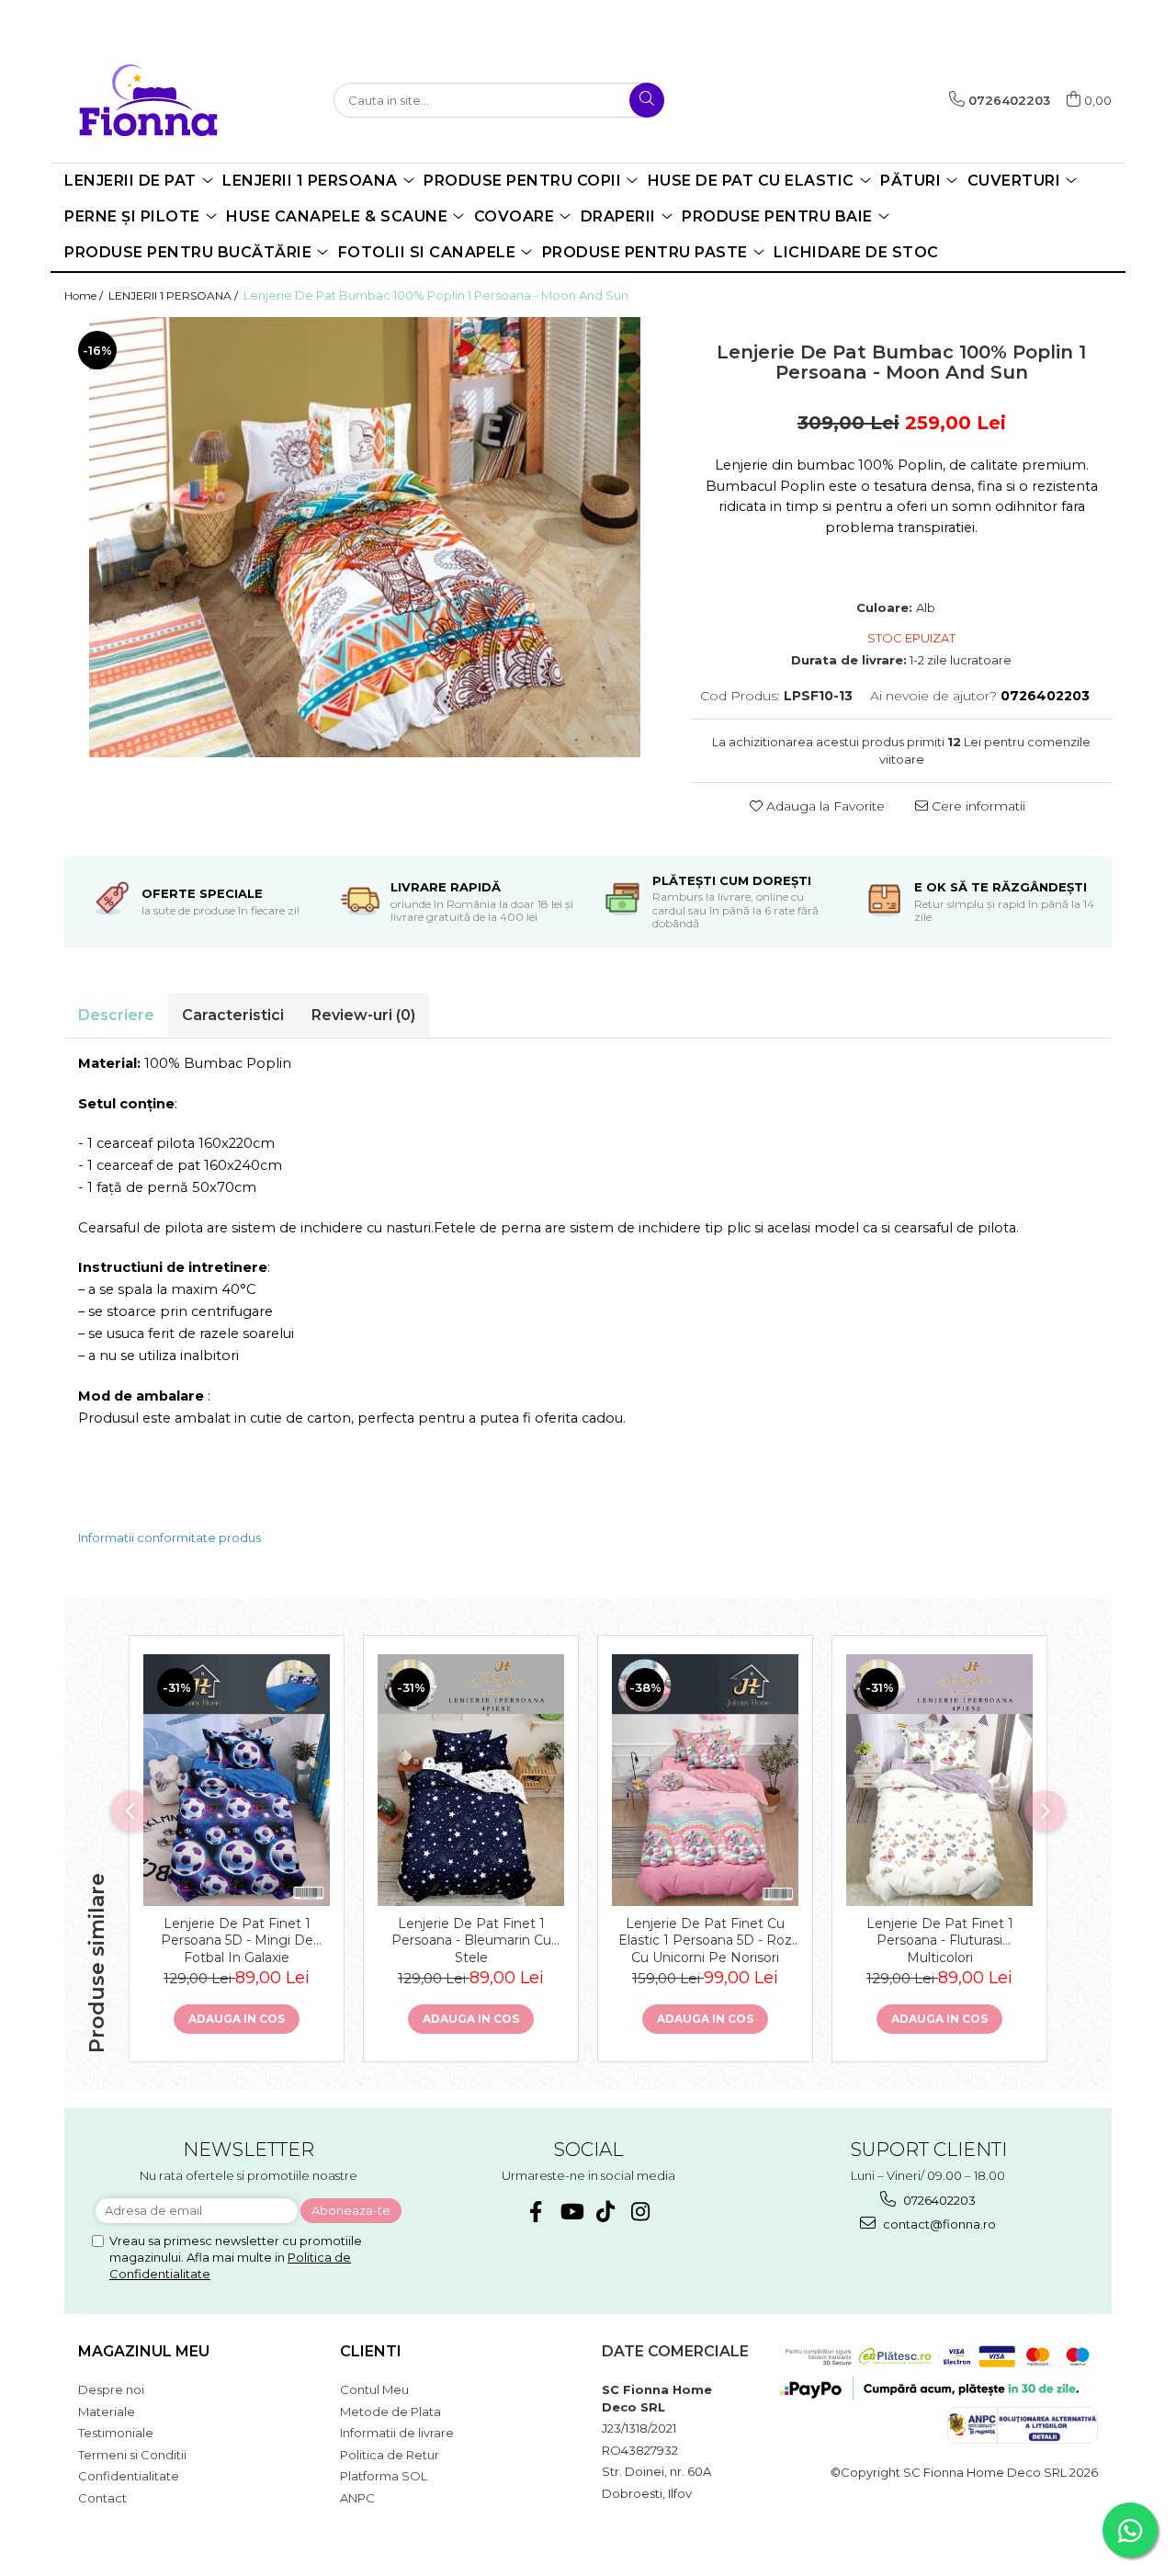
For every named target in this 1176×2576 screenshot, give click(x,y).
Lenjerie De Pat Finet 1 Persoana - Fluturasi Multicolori (940, 1939)
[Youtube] (571, 2212)
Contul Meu (374, 2389)
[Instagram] (641, 2212)
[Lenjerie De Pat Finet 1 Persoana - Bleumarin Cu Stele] (471, 1780)
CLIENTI (371, 2351)
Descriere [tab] (116, 1015)
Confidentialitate (129, 2476)
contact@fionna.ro (938, 2224)
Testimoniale (116, 2433)
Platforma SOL (384, 2476)
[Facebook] (536, 2212)
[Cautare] (647, 100)
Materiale (107, 2411)
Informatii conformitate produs (170, 1538)
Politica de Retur (390, 2455)
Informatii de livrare (397, 2433)
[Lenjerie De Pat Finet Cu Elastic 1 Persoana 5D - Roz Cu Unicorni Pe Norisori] (705, 1780)
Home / (85, 295)
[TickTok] (606, 2212)
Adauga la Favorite (824, 806)
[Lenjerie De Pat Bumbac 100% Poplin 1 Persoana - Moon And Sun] (364, 537)
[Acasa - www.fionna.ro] (161, 100)
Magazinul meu (144, 2351)
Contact (102, 2498)
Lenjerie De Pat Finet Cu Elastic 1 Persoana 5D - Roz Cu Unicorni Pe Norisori (705, 1939)
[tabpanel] (364, 537)
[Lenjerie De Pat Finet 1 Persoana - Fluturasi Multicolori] (939, 1780)
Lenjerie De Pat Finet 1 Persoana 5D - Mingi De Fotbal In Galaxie (237, 1939)
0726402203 (938, 2200)
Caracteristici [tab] (233, 1015)
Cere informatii (977, 806)
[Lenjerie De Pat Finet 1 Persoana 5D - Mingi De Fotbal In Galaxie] (237, 1780)
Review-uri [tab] (363, 1015)
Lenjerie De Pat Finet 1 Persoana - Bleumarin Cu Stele (471, 1939)
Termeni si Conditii (132, 2455)
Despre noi (111, 2389)
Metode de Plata (390, 2411)
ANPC (357, 2498)
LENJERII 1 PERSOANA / (175, 295)
